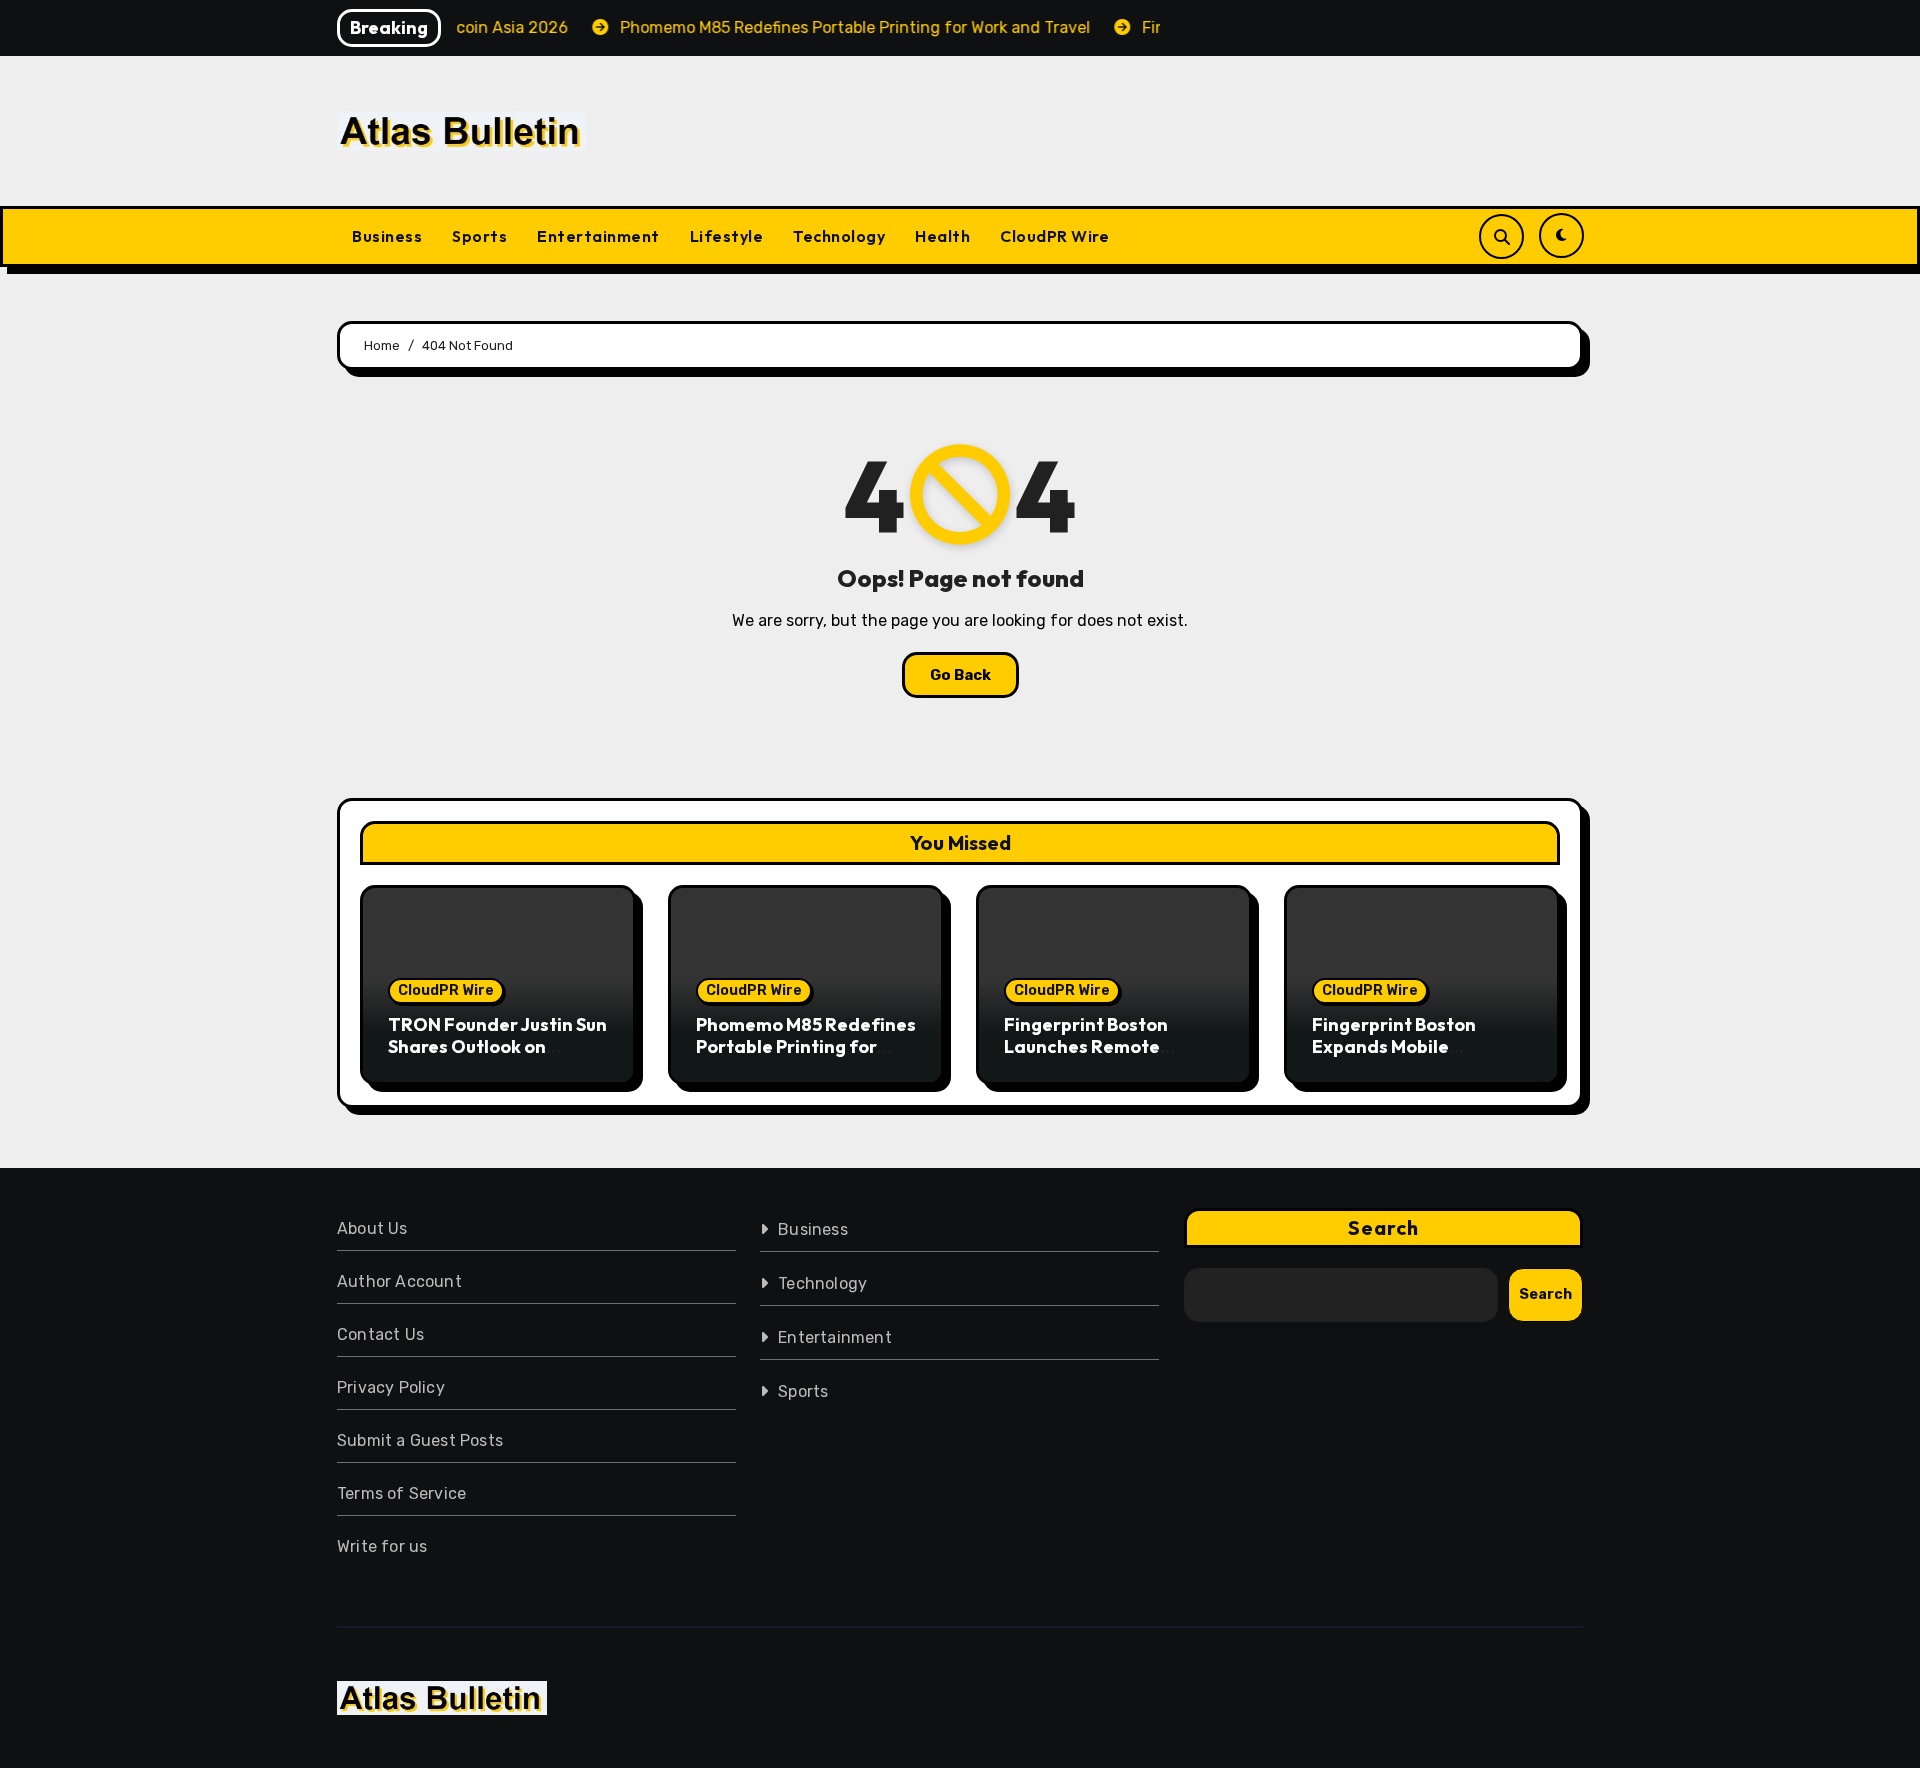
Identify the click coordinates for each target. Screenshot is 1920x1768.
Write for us (382, 1546)
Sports (479, 236)
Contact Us (380, 1334)
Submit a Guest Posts (420, 1440)
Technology (839, 236)
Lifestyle (727, 236)
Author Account (399, 1281)
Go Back (960, 675)
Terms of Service (401, 1493)
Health (942, 236)
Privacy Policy (391, 1387)
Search (1384, 1227)
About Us (372, 1228)
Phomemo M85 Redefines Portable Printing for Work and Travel (806, 1046)
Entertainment (598, 236)
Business (387, 236)
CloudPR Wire (1054, 236)
